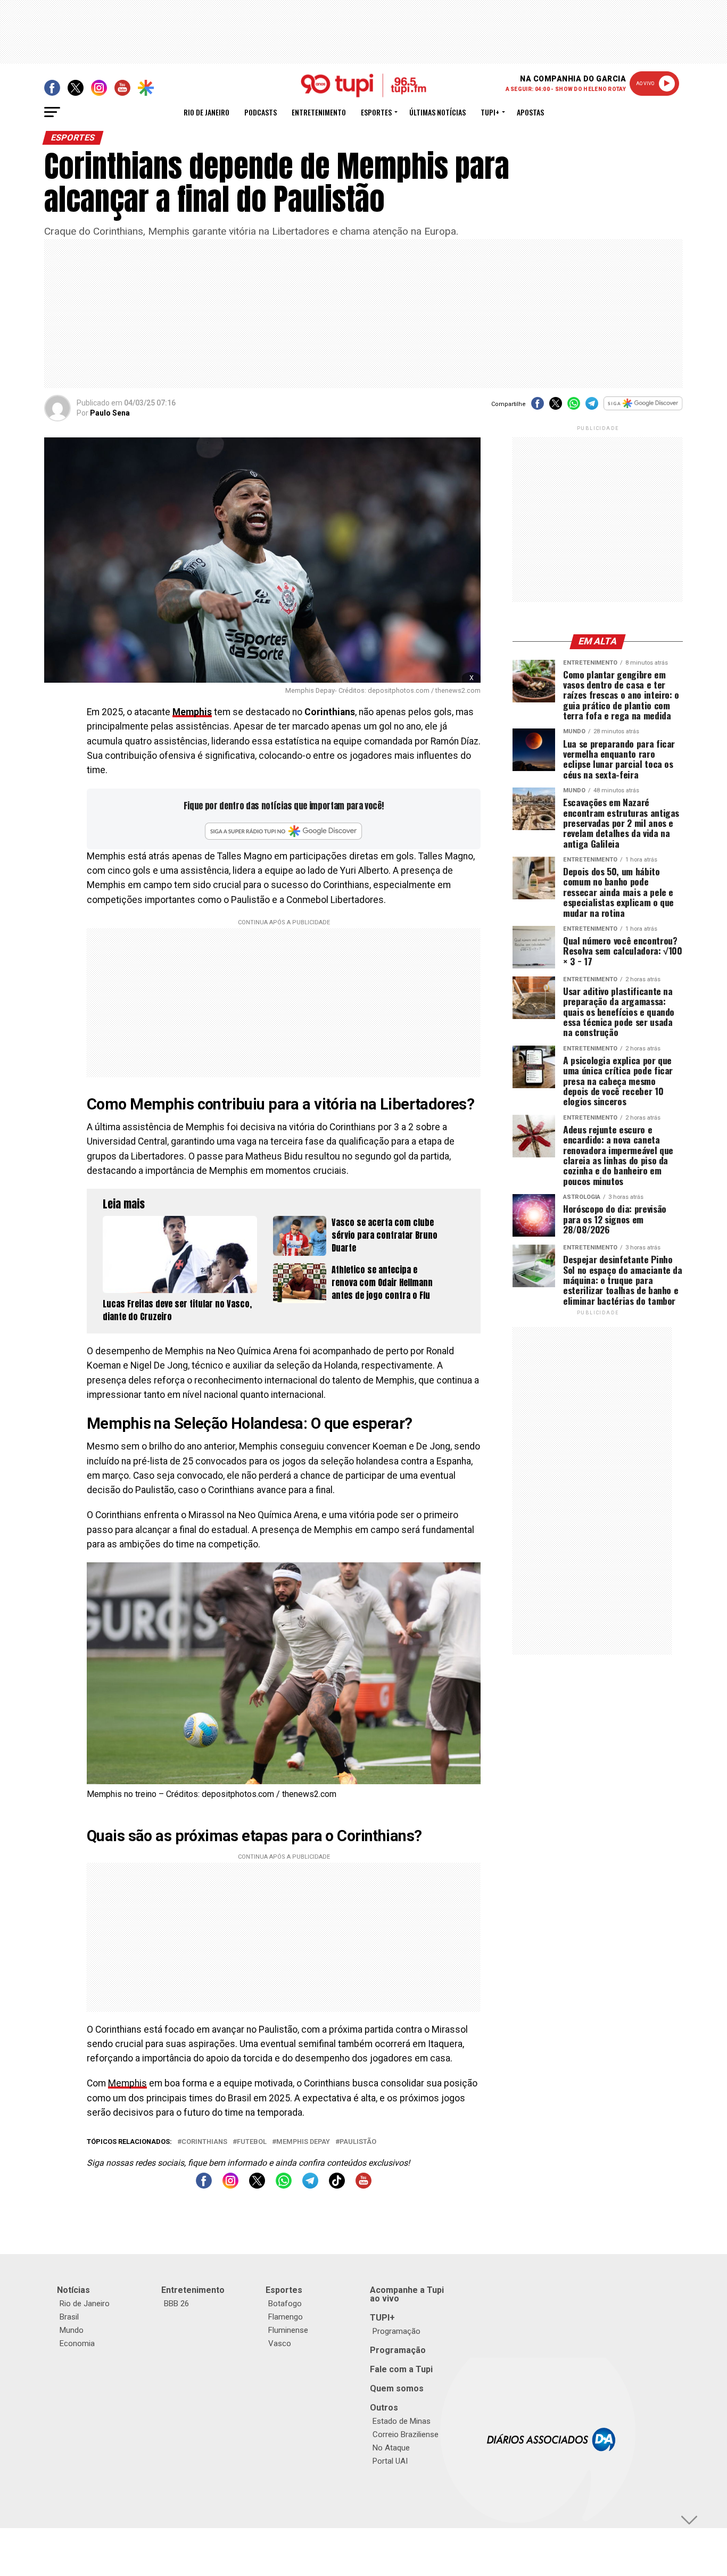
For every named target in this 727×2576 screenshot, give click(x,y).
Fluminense (288, 2330)
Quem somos (397, 2388)
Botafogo (285, 2304)
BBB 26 (176, 2304)
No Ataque (391, 2448)
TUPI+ (382, 2318)
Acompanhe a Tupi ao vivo (407, 2294)
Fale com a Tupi (401, 2369)
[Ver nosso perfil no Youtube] (363, 2186)
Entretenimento (319, 112)
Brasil (69, 2317)
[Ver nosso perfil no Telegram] (310, 2186)
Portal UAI (390, 2461)
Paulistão (358, 2142)
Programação (396, 2331)
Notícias (73, 2290)
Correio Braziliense (406, 2434)
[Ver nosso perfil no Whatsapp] (284, 2186)
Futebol (252, 2142)
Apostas (530, 112)
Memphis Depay (303, 2142)
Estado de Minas (402, 2421)
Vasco (280, 2343)
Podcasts (261, 112)
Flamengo (286, 2317)
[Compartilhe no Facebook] (538, 407)
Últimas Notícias (437, 112)
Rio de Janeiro (206, 112)
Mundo (72, 2330)
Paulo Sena (110, 413)
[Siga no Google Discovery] (643, 409)
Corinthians (204, 2142)
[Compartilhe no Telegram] (592, 407)
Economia (77, 2343)
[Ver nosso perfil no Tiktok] (337, 2186)
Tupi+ (490, 112)
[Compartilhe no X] (556, 407)
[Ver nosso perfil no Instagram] (230, 2186)
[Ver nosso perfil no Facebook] (204, 2186)
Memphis (192, 712)
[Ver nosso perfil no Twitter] (257, 2186)
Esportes (376, 112)
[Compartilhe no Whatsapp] (574, 407)
